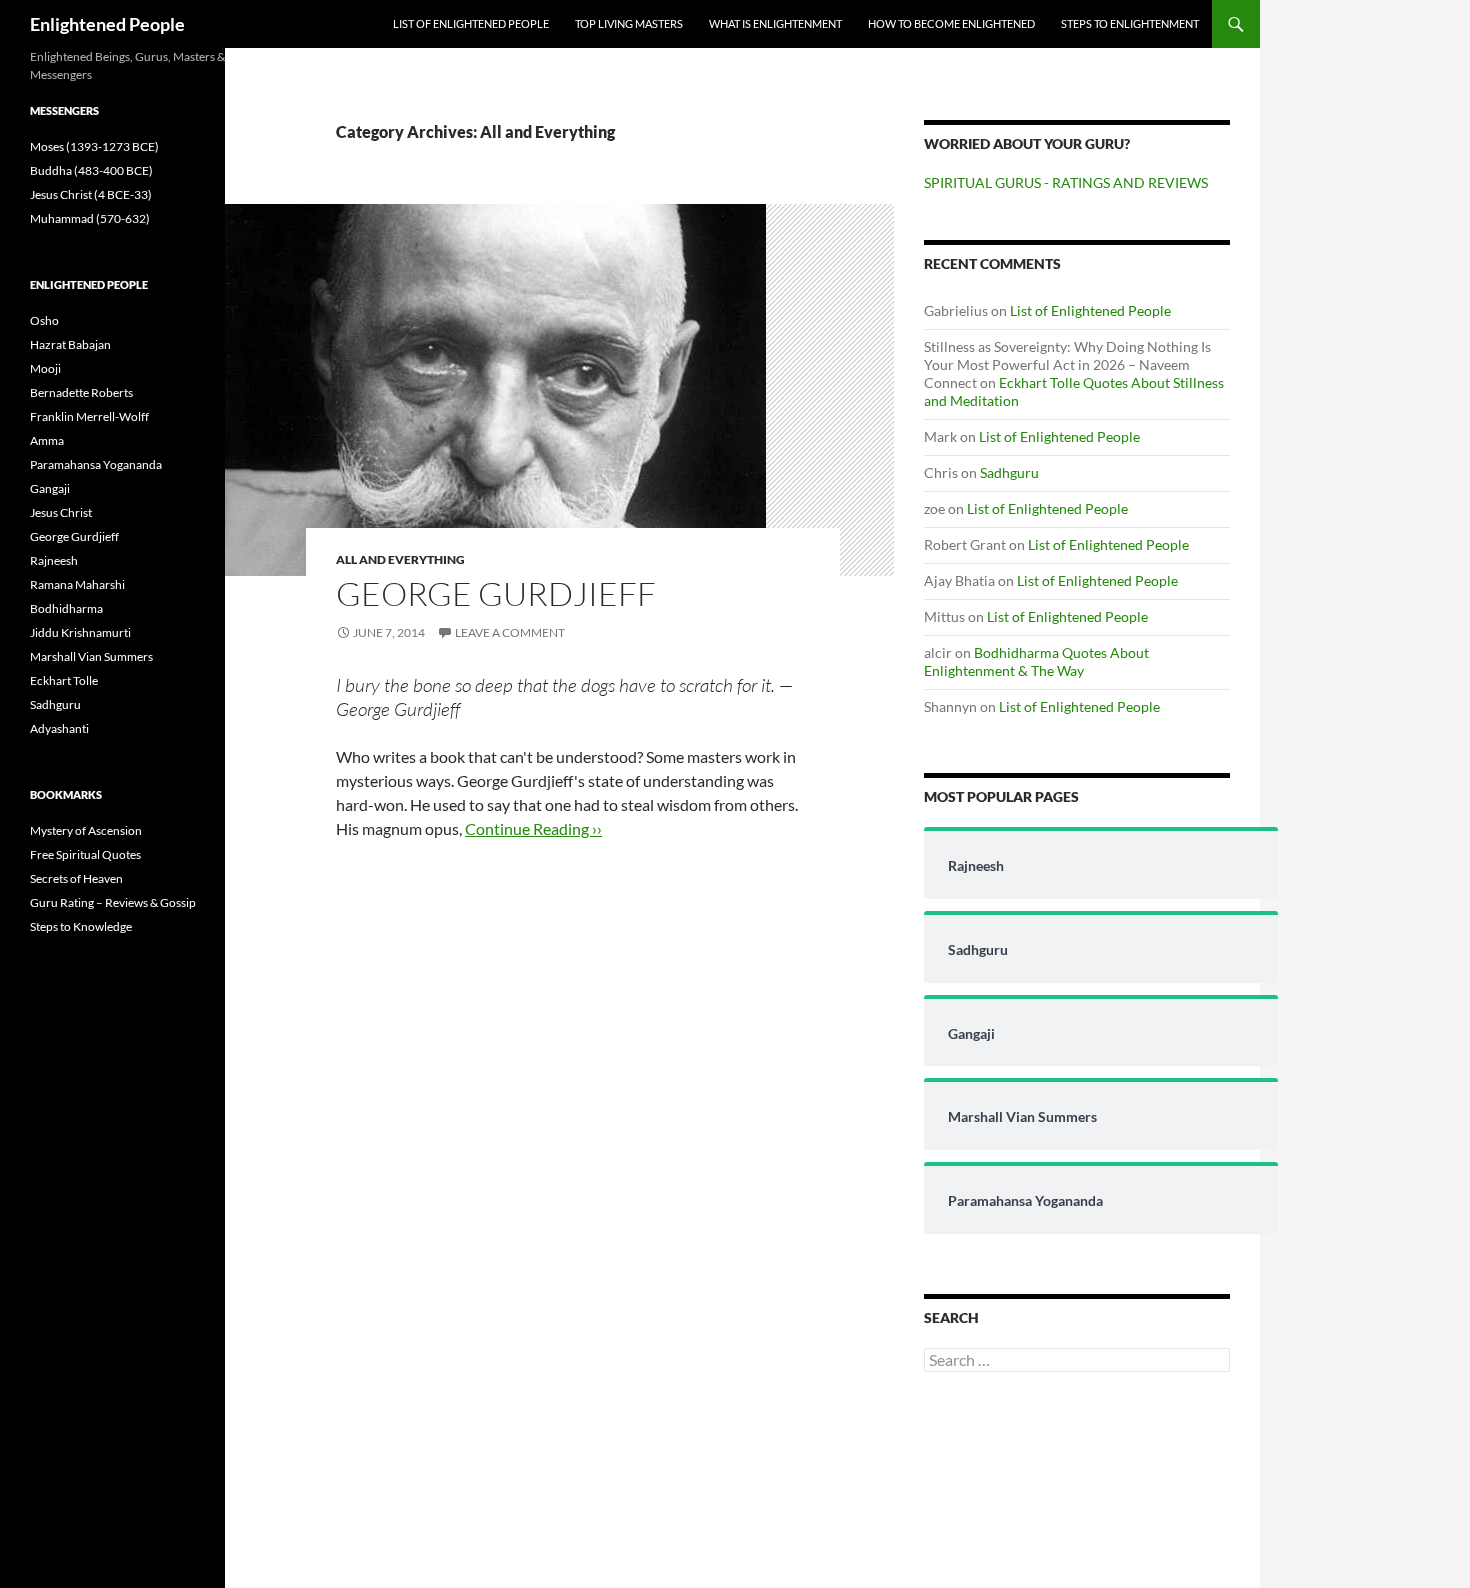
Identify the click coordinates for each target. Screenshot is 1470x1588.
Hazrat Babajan (70, 344)
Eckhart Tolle (64, 680)
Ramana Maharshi (77, 584)
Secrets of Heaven (76, 878)
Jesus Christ (61, 512)
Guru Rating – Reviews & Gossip (113, 902)
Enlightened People (107, 24)
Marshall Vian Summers (91, 656)
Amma (47, 440)
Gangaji (50, 488)
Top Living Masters (629, 23)
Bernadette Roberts (81, 392)
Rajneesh (54, 560)
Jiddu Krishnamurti (80, 632)
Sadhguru (1009, 472)
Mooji (45, 368)
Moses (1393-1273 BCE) (94, 146)
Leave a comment (510, 632)
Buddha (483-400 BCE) (91, 170)
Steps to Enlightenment (1130, 23)
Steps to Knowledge (81, 926)
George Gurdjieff (496, 593)
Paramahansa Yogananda (96, 464)
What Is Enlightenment (775, 23)
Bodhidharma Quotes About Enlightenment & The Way (1036, 661)
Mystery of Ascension (86, 830)
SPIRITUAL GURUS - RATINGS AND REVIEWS (1066, 182)
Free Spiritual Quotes (85, 854)
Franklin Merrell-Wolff (89, 416)
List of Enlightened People (471, 23)
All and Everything (400, 559)
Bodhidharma (66, 608)
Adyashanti (59, 728)
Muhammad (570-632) (90, 218)
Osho (44, 320)
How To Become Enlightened (951, 23)
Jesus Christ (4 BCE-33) (91, 194)
